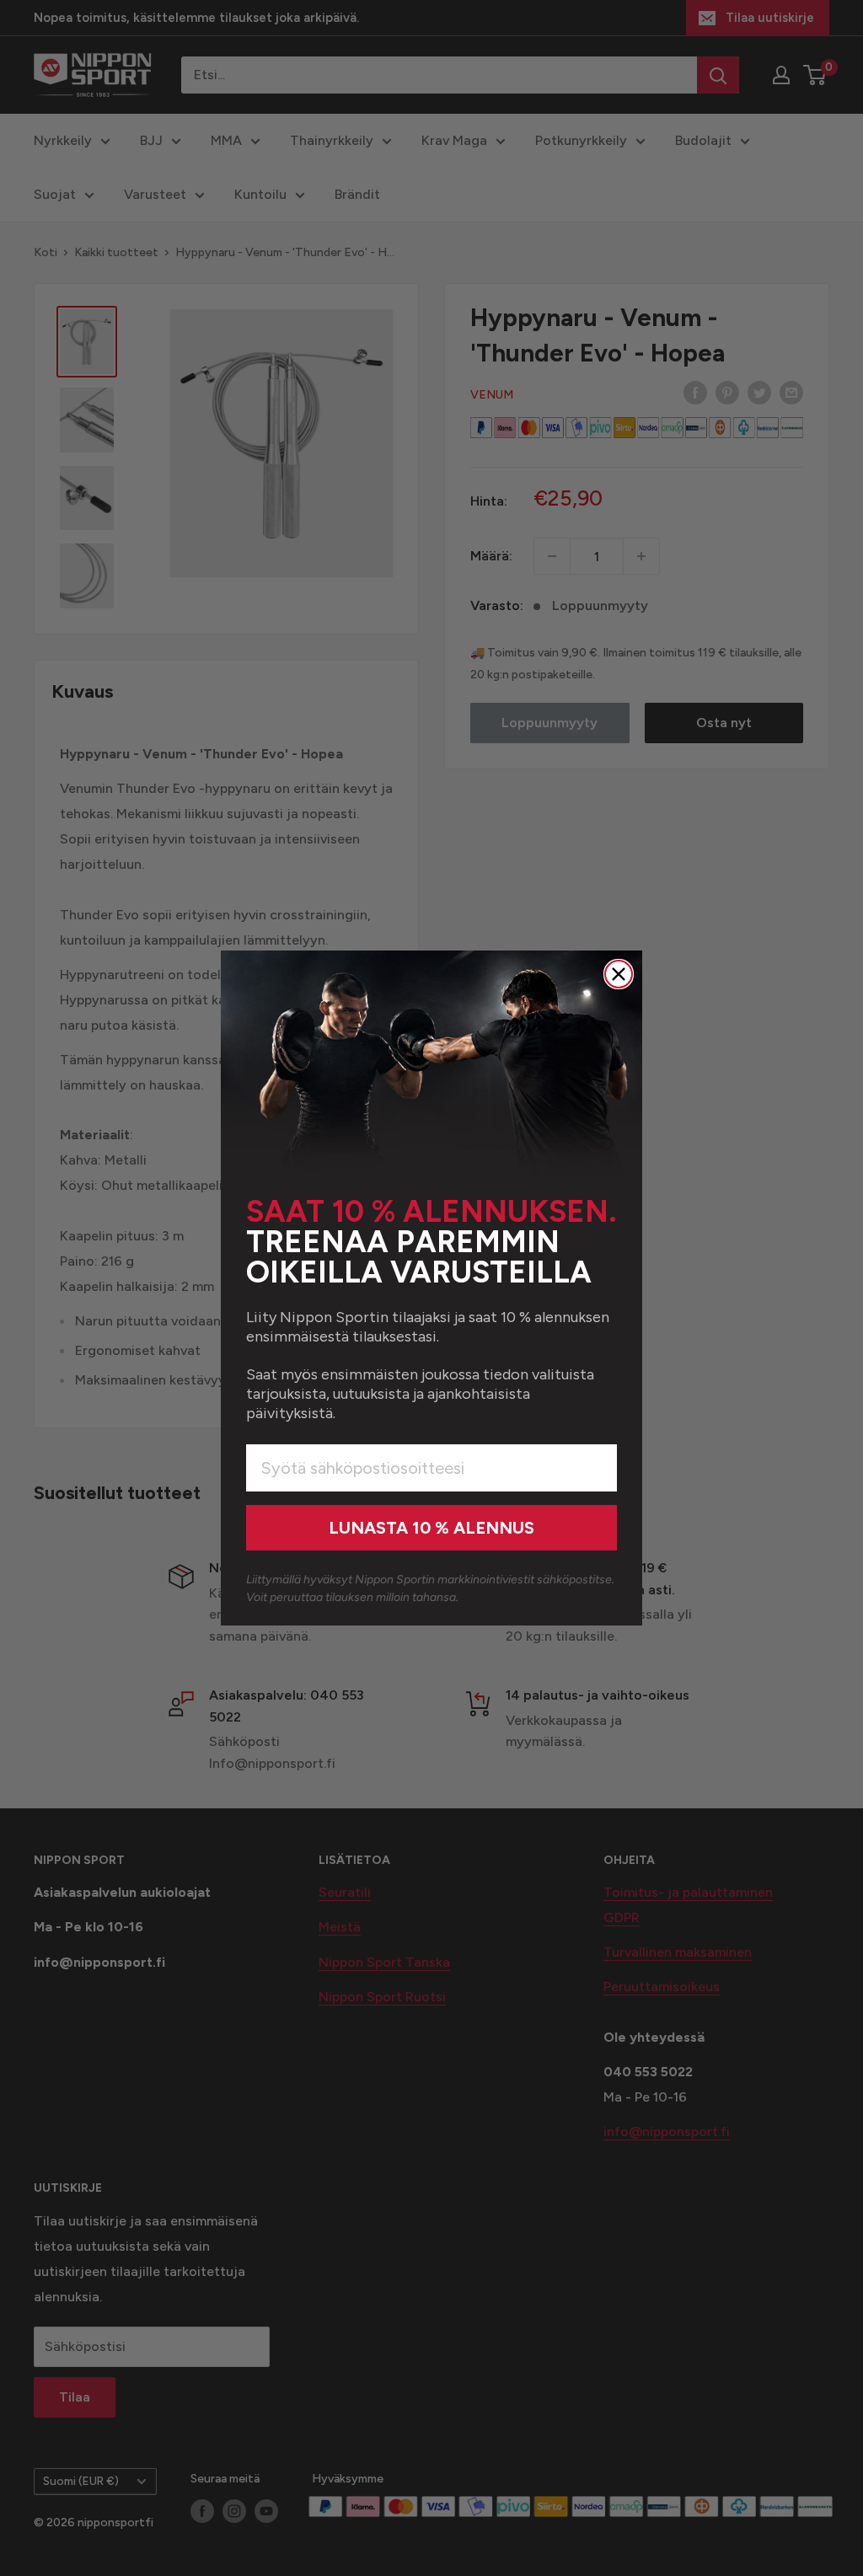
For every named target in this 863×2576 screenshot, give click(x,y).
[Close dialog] (619, 974)
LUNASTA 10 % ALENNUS (431, 1528)
